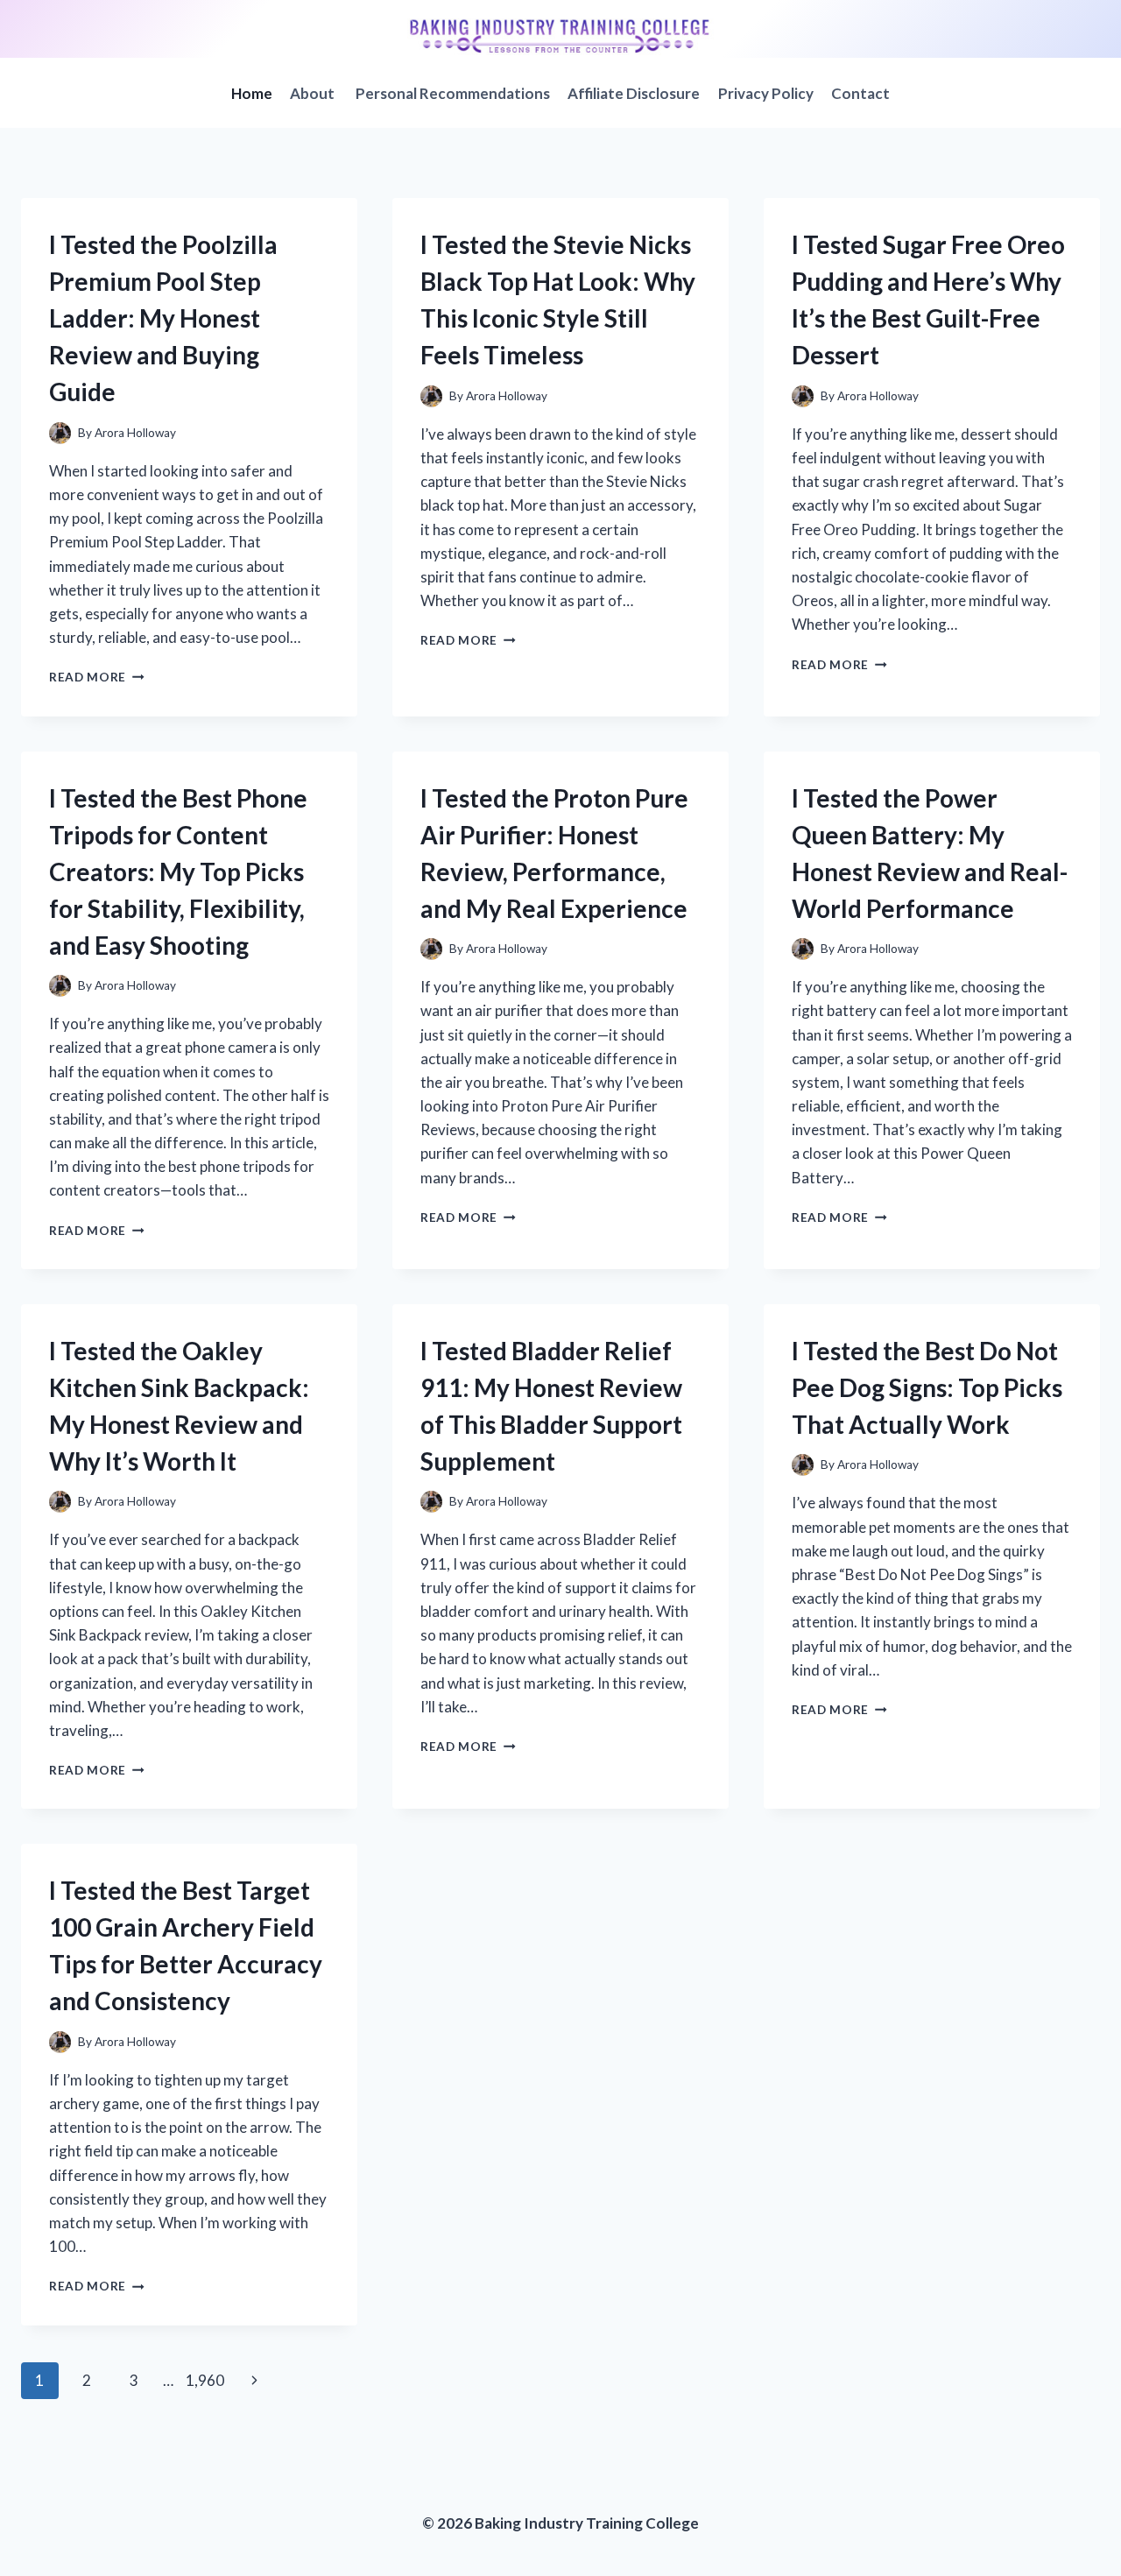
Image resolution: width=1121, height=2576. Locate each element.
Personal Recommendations (453, 93)
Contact (860, 93)
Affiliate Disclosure (634, 93)
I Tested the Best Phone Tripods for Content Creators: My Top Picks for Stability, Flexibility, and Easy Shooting (178, 872)
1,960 (205, 2380)
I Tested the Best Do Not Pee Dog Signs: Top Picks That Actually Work (927, 1387)
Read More (97, 677)
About (314, 93)
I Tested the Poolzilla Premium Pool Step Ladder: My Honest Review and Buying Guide (163, 318)
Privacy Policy (766, 93)
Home (252, 93)
